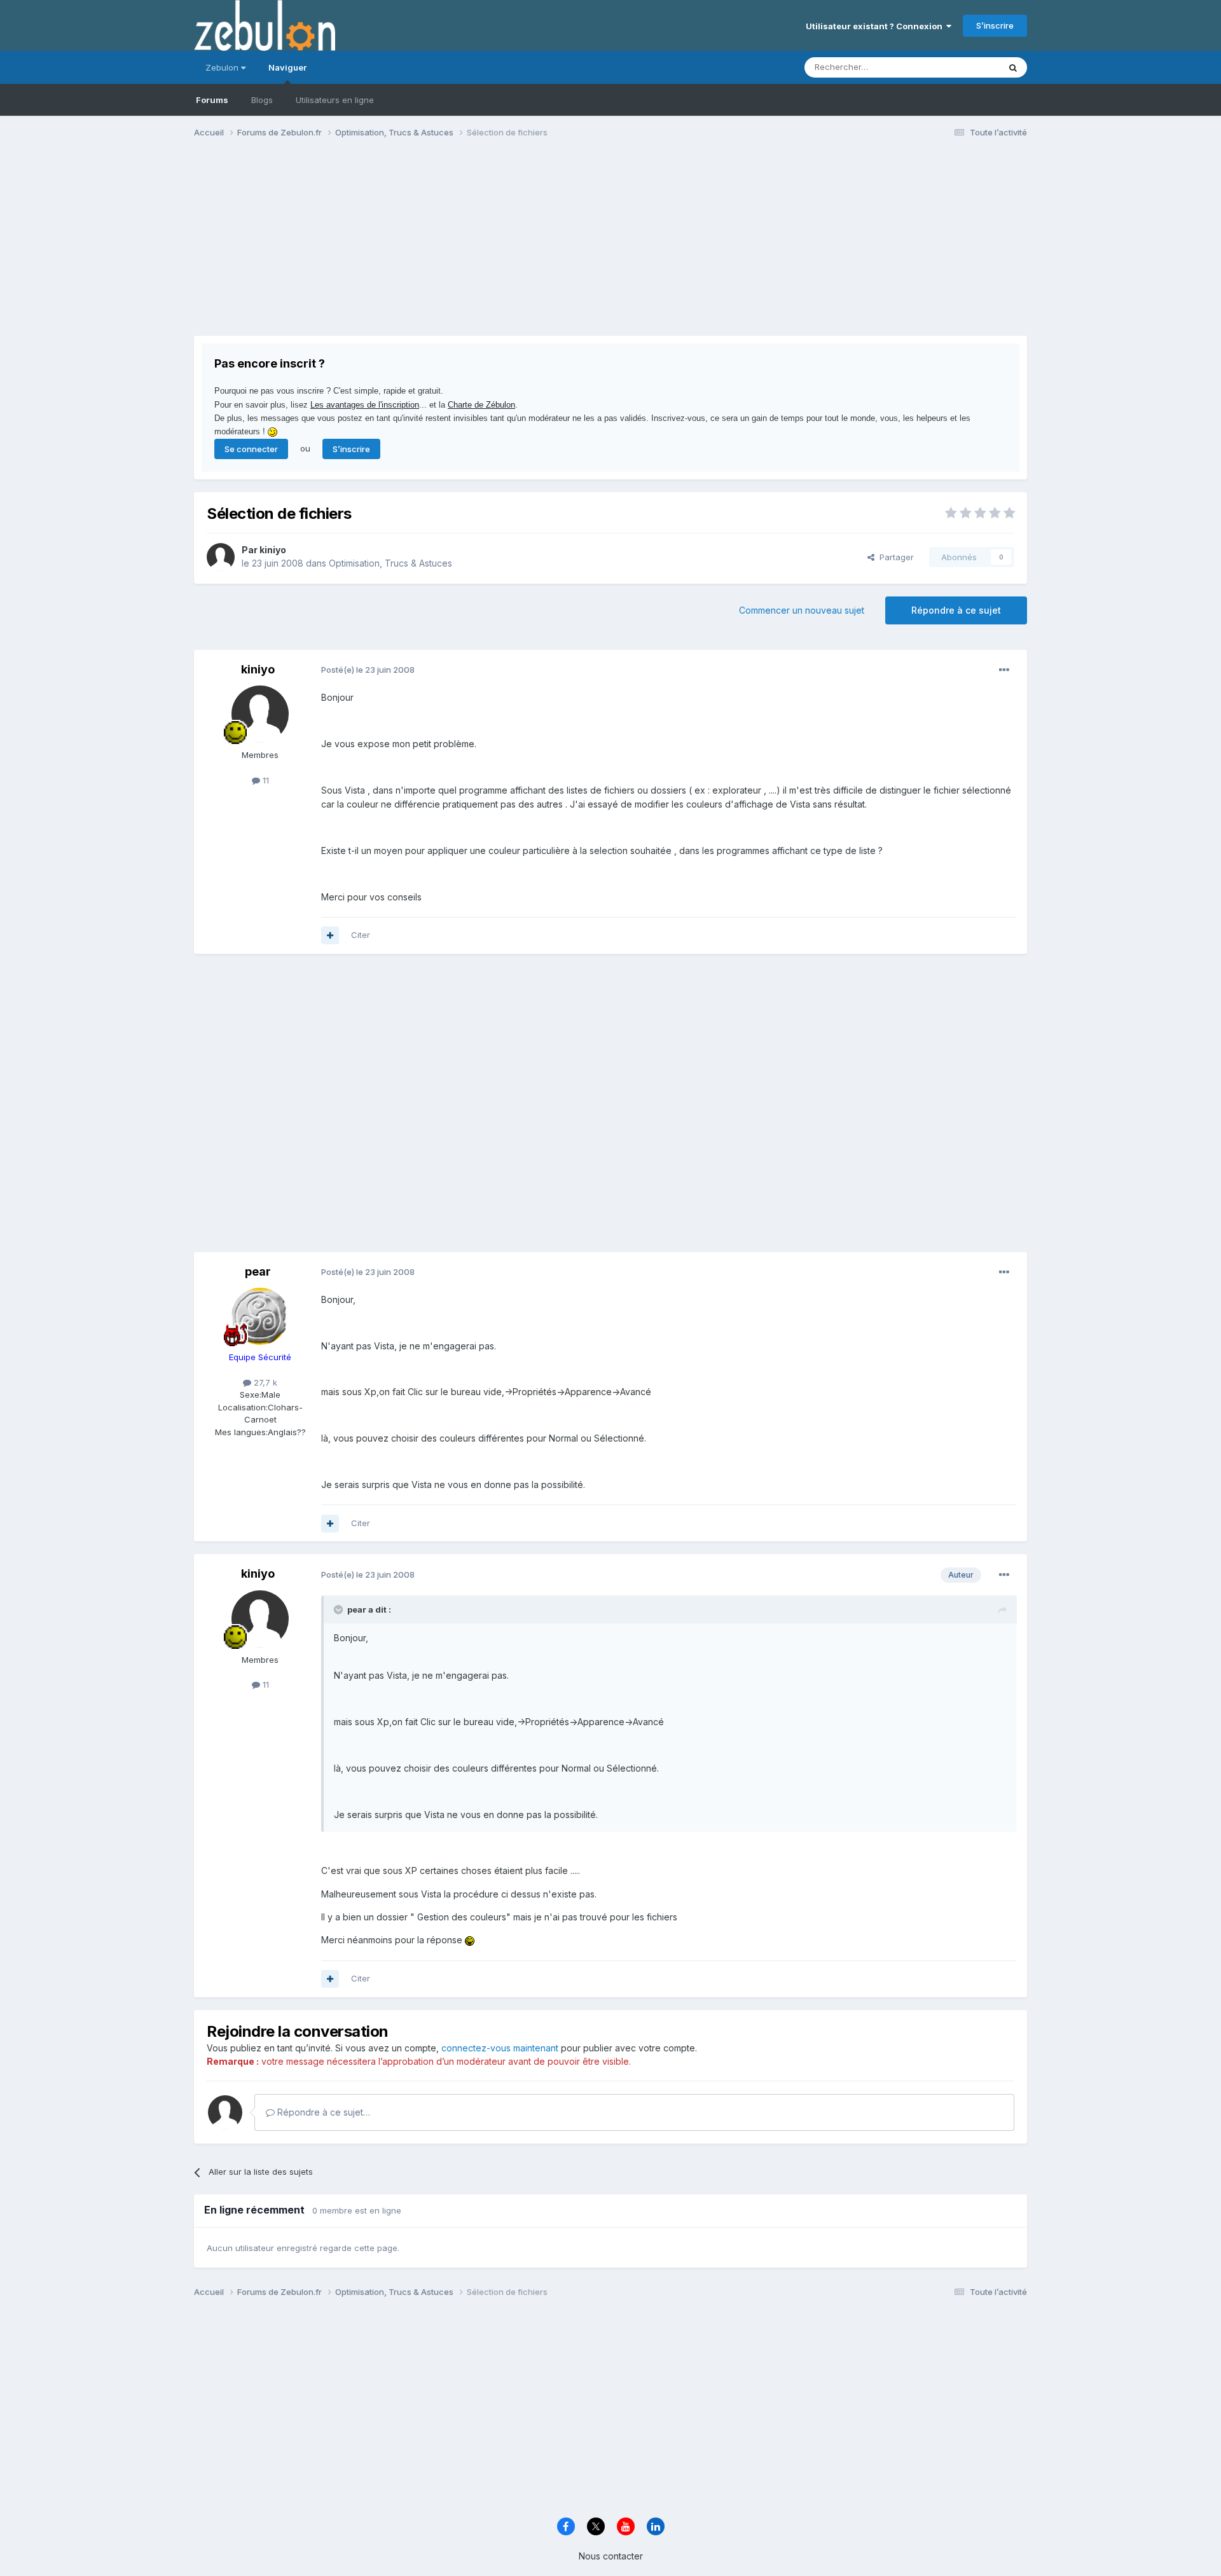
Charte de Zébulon (481, 405)
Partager (894, 557)
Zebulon (223, 67)
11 (265, 780)
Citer (361, 935)
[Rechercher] (1013, 67)
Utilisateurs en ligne (335, 100)
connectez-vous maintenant (500, 2048)
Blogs (262, 100)
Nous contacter (611, 2556)
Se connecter (251, 449)
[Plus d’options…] (1004, 670)
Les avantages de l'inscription (365, 405)
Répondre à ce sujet (956, 610)
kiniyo (273, 550)
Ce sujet (966, 67)
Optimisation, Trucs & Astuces (390, 563)
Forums (212, 100)
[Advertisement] (425, 247)
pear (258, 1271)
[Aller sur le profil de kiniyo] (221, 557)
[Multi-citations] (330, 935)
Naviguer (287, 67)
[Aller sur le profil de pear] (260, 1316)
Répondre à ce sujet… (322, 2112)
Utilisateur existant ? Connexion (876, 26)
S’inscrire (995, 25)
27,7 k (264, 1382)
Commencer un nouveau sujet (802, 610)
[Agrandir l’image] (470, 1940)
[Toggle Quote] (340, 1609)
